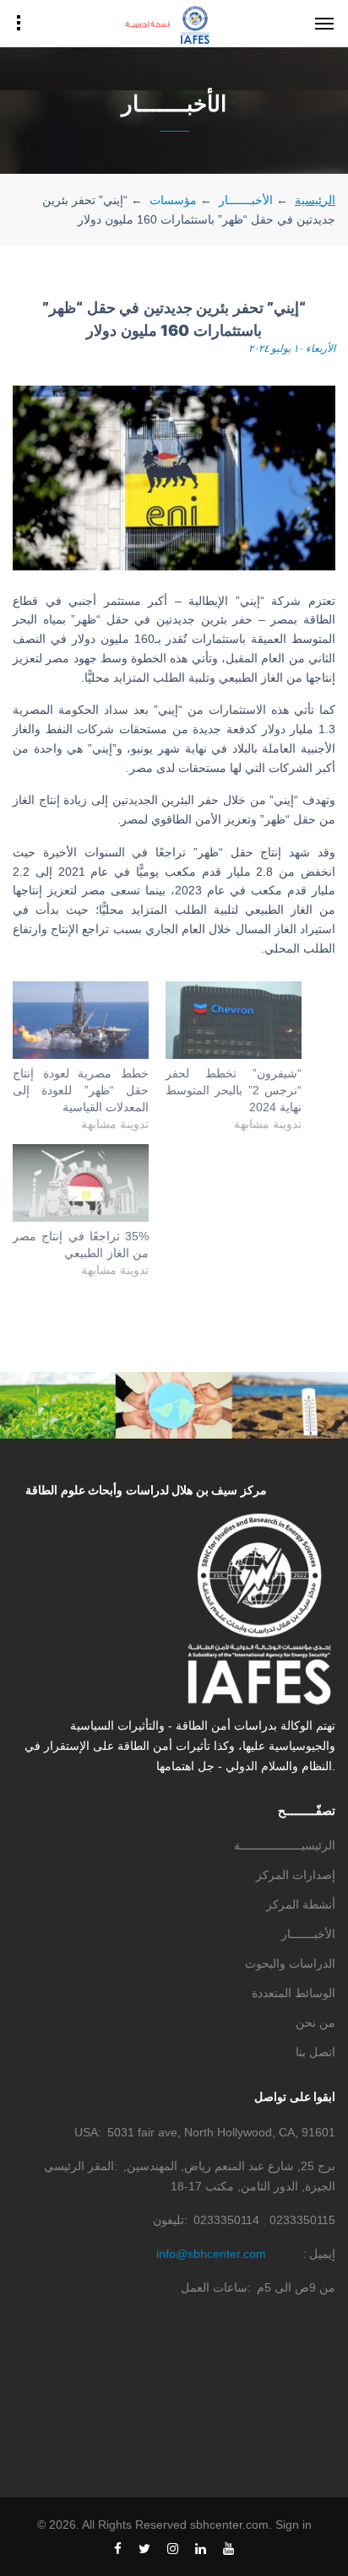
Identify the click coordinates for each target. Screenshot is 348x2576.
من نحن (315, 2022)
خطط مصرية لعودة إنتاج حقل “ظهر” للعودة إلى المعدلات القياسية (81, 1090)
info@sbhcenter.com (211, 2254)
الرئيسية (315, 200)
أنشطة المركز (301, 1904)
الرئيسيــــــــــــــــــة (285, 1845)
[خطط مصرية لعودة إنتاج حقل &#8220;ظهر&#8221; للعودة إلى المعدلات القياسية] (81, 1020)
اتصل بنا (315, 2052)
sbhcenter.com (229, 2525)
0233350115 (302, 2220)
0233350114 (226, 2220)
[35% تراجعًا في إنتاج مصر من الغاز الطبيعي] (81, 1183)
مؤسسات (173, 200)
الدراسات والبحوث (290, 1963)
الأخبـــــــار (246, 200)
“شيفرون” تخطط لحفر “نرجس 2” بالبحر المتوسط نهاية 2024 (234, 1090)
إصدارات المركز (296, 1875)
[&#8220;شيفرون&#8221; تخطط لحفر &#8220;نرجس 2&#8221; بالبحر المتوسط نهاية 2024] (234, 1020)
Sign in (294, 2525)
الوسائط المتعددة (294, 1993)
